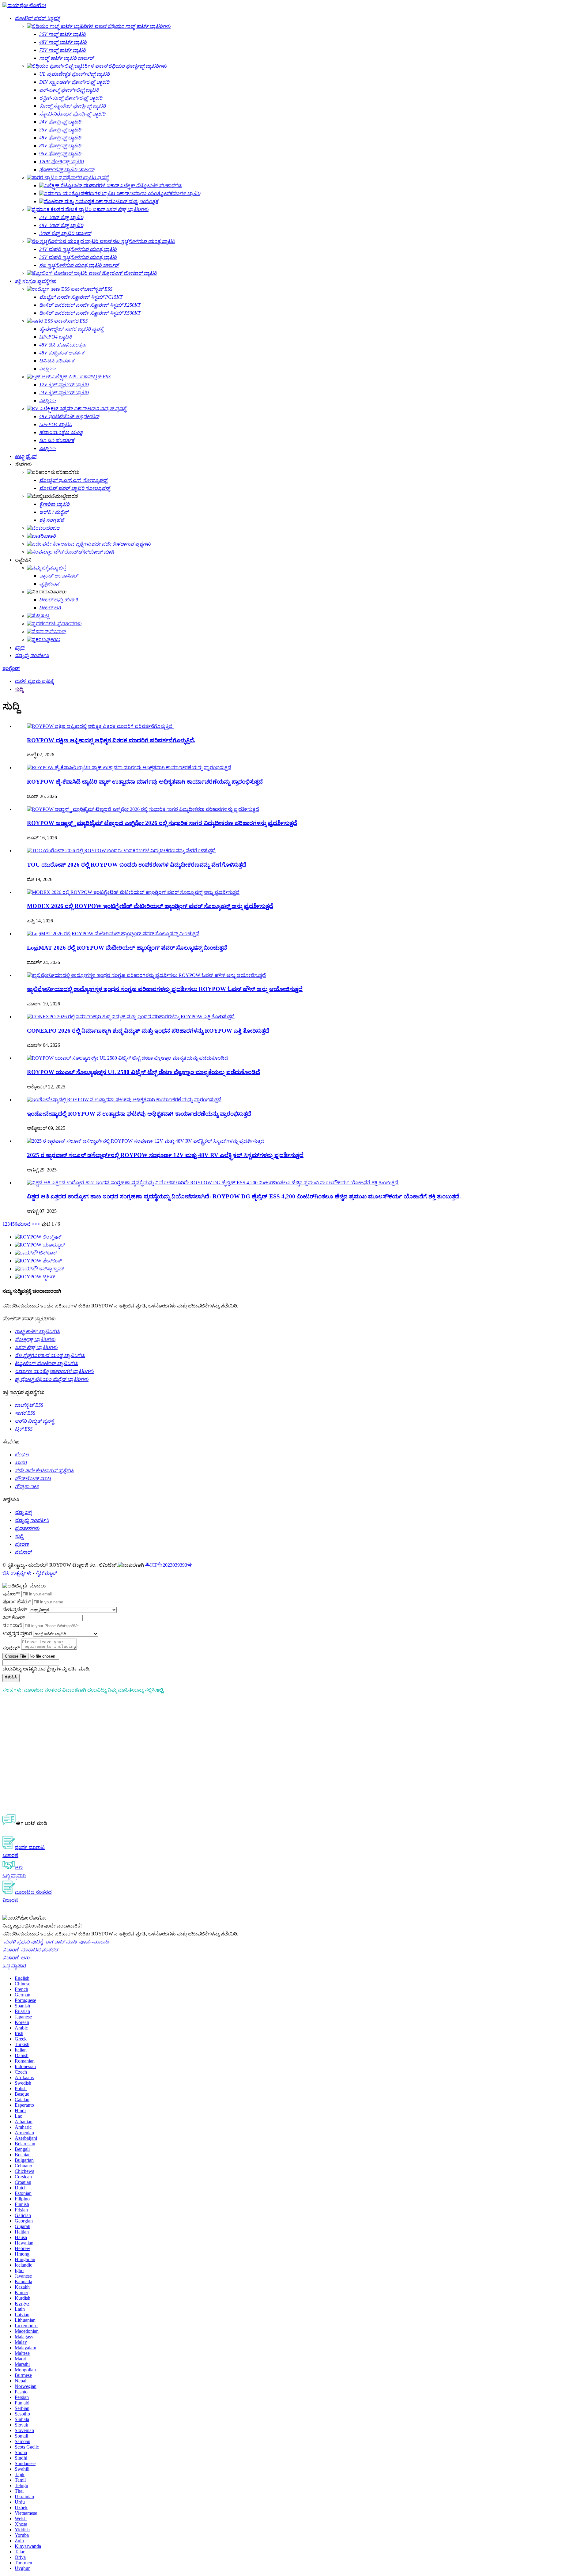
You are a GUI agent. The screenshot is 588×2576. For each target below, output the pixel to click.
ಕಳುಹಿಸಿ (11, 1677)
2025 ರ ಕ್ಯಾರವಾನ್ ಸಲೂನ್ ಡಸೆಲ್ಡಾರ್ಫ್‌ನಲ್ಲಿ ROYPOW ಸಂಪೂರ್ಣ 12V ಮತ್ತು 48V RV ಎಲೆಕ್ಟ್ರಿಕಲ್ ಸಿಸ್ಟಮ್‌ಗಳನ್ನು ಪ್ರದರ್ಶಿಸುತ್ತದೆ (165, 1155)
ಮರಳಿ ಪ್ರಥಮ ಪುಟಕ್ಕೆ (34, 681)
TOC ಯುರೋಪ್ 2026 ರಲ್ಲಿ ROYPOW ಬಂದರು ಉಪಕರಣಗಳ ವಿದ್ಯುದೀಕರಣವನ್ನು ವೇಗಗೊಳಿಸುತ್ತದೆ (137, 865)
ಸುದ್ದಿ (19, 689)
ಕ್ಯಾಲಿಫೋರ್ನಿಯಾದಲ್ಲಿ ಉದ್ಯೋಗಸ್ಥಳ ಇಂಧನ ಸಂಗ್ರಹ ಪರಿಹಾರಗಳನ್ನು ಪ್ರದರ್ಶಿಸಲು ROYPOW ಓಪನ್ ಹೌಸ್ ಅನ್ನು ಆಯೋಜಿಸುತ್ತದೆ (165, 989)
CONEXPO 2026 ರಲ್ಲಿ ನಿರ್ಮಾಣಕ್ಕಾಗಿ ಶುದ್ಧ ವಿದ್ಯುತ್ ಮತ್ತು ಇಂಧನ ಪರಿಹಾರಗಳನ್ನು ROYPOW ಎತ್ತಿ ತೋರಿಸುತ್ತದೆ (148, 1031)
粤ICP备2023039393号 (169, 1565)
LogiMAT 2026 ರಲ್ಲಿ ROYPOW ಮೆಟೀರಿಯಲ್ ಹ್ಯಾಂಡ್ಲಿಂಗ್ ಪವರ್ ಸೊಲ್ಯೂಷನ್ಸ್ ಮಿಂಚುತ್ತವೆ (127, 948)
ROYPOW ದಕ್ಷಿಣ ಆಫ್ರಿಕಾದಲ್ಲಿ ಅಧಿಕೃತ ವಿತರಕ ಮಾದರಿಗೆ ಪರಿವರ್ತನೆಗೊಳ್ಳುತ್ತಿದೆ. (111, 740)
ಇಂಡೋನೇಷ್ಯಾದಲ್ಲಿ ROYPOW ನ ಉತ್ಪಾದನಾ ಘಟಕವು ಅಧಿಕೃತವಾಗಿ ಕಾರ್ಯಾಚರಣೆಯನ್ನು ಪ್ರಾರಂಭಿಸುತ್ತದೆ (139, 1114)
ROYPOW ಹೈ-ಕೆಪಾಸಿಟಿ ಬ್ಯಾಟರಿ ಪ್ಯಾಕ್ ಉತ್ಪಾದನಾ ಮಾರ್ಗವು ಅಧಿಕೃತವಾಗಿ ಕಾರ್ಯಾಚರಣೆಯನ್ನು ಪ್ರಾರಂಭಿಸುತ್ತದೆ (145, 782)
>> (37, 1224)
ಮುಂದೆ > (26, 1224)
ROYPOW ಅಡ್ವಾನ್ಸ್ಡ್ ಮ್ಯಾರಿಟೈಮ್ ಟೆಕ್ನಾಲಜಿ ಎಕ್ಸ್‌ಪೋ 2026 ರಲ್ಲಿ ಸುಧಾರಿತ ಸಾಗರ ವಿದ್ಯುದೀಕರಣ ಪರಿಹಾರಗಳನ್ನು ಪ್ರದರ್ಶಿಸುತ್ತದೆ (162, 823)
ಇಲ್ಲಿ (159, 1690)
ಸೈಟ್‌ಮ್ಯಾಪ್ (46, 1573)
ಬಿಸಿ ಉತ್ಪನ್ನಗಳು (17, 1573)
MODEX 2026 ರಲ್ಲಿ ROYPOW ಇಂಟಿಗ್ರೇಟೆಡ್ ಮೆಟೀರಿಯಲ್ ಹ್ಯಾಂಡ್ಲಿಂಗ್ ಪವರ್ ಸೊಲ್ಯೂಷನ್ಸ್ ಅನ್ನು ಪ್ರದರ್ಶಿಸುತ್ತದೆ (150, 906)
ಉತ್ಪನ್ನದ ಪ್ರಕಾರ (17, 1634)
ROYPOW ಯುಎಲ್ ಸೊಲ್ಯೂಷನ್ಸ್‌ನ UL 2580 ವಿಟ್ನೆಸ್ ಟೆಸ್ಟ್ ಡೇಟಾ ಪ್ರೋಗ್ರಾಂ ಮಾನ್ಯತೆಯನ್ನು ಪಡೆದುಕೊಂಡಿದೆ (143, 1072)
